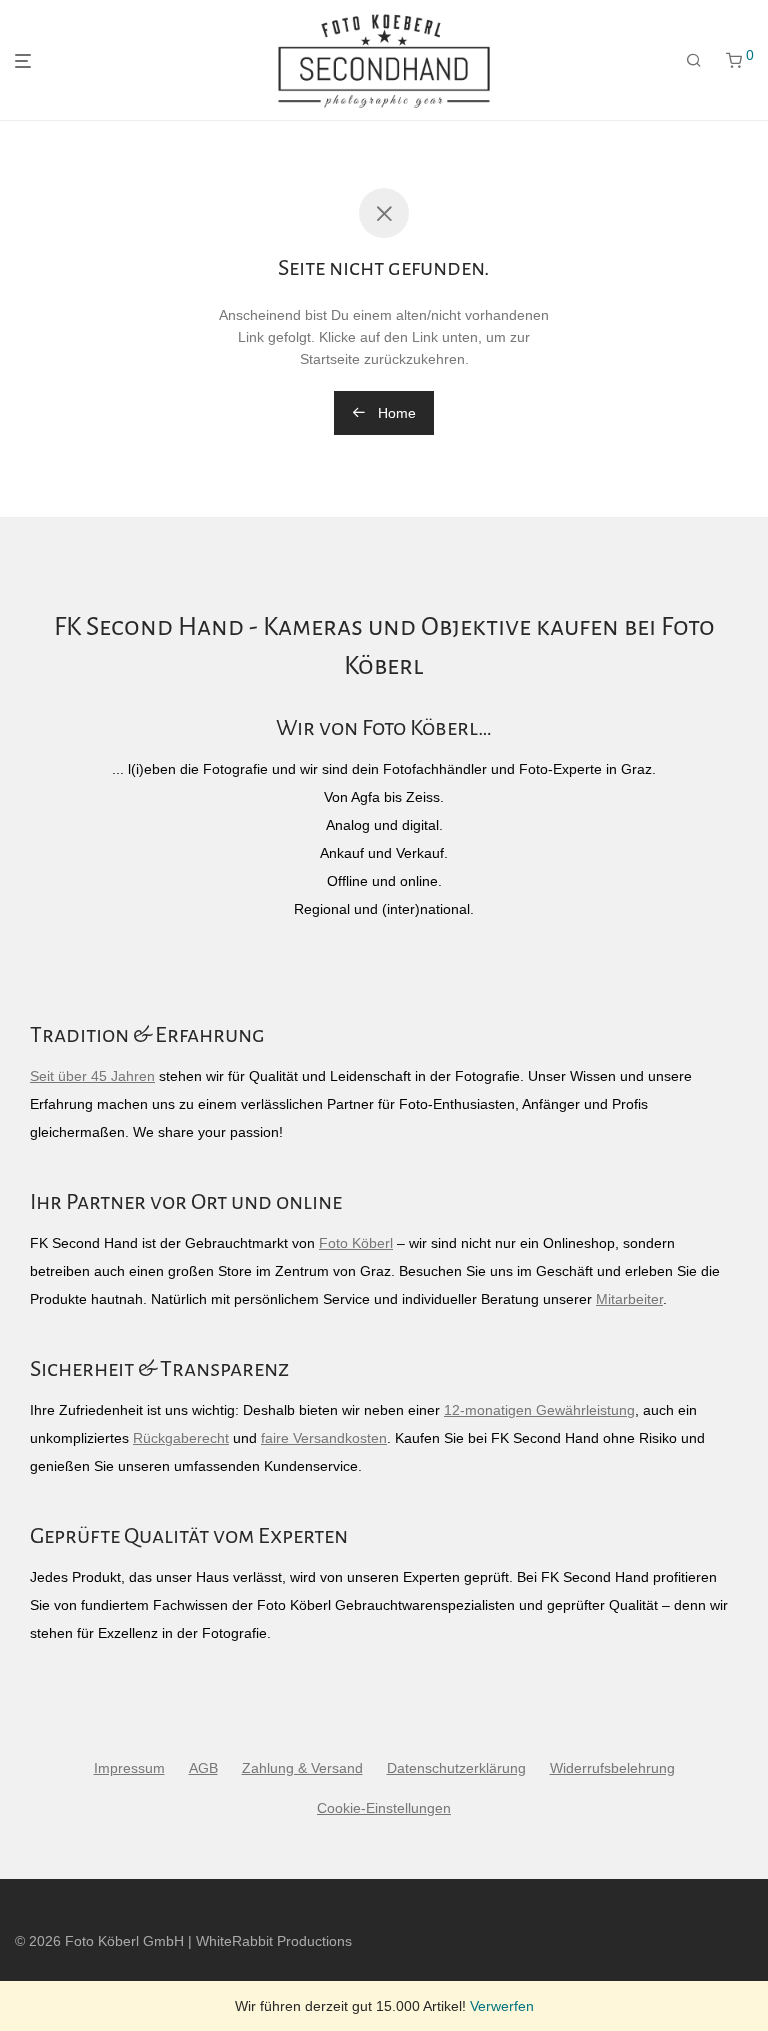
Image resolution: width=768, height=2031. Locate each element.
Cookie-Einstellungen (384, 1808)
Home (395, 413)
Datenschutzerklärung (456, 1768)
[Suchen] (694, 61)
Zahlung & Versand (302, 1768)
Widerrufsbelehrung (612, 1768)
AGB (203, 1768)
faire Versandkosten (324, 1438)
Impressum (129, 1768)
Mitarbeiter (629, 1299)
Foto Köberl (356, 1243)
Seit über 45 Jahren (92, 1076)
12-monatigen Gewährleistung (539, 1410)
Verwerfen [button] (502, 2006)
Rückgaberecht (181, 1438)
